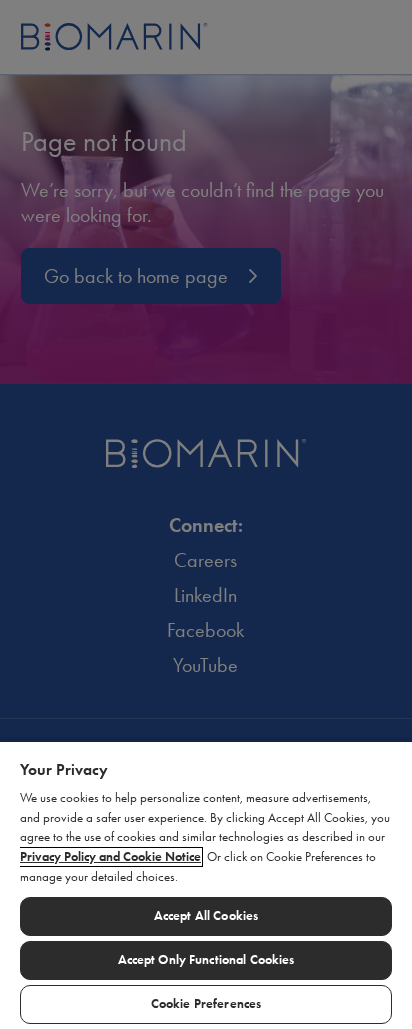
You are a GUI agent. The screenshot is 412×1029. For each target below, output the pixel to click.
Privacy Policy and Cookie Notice (110, 857)
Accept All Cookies (206, 916)
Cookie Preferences (206, 1004)
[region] (206, 884)
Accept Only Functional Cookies (206, 960)
